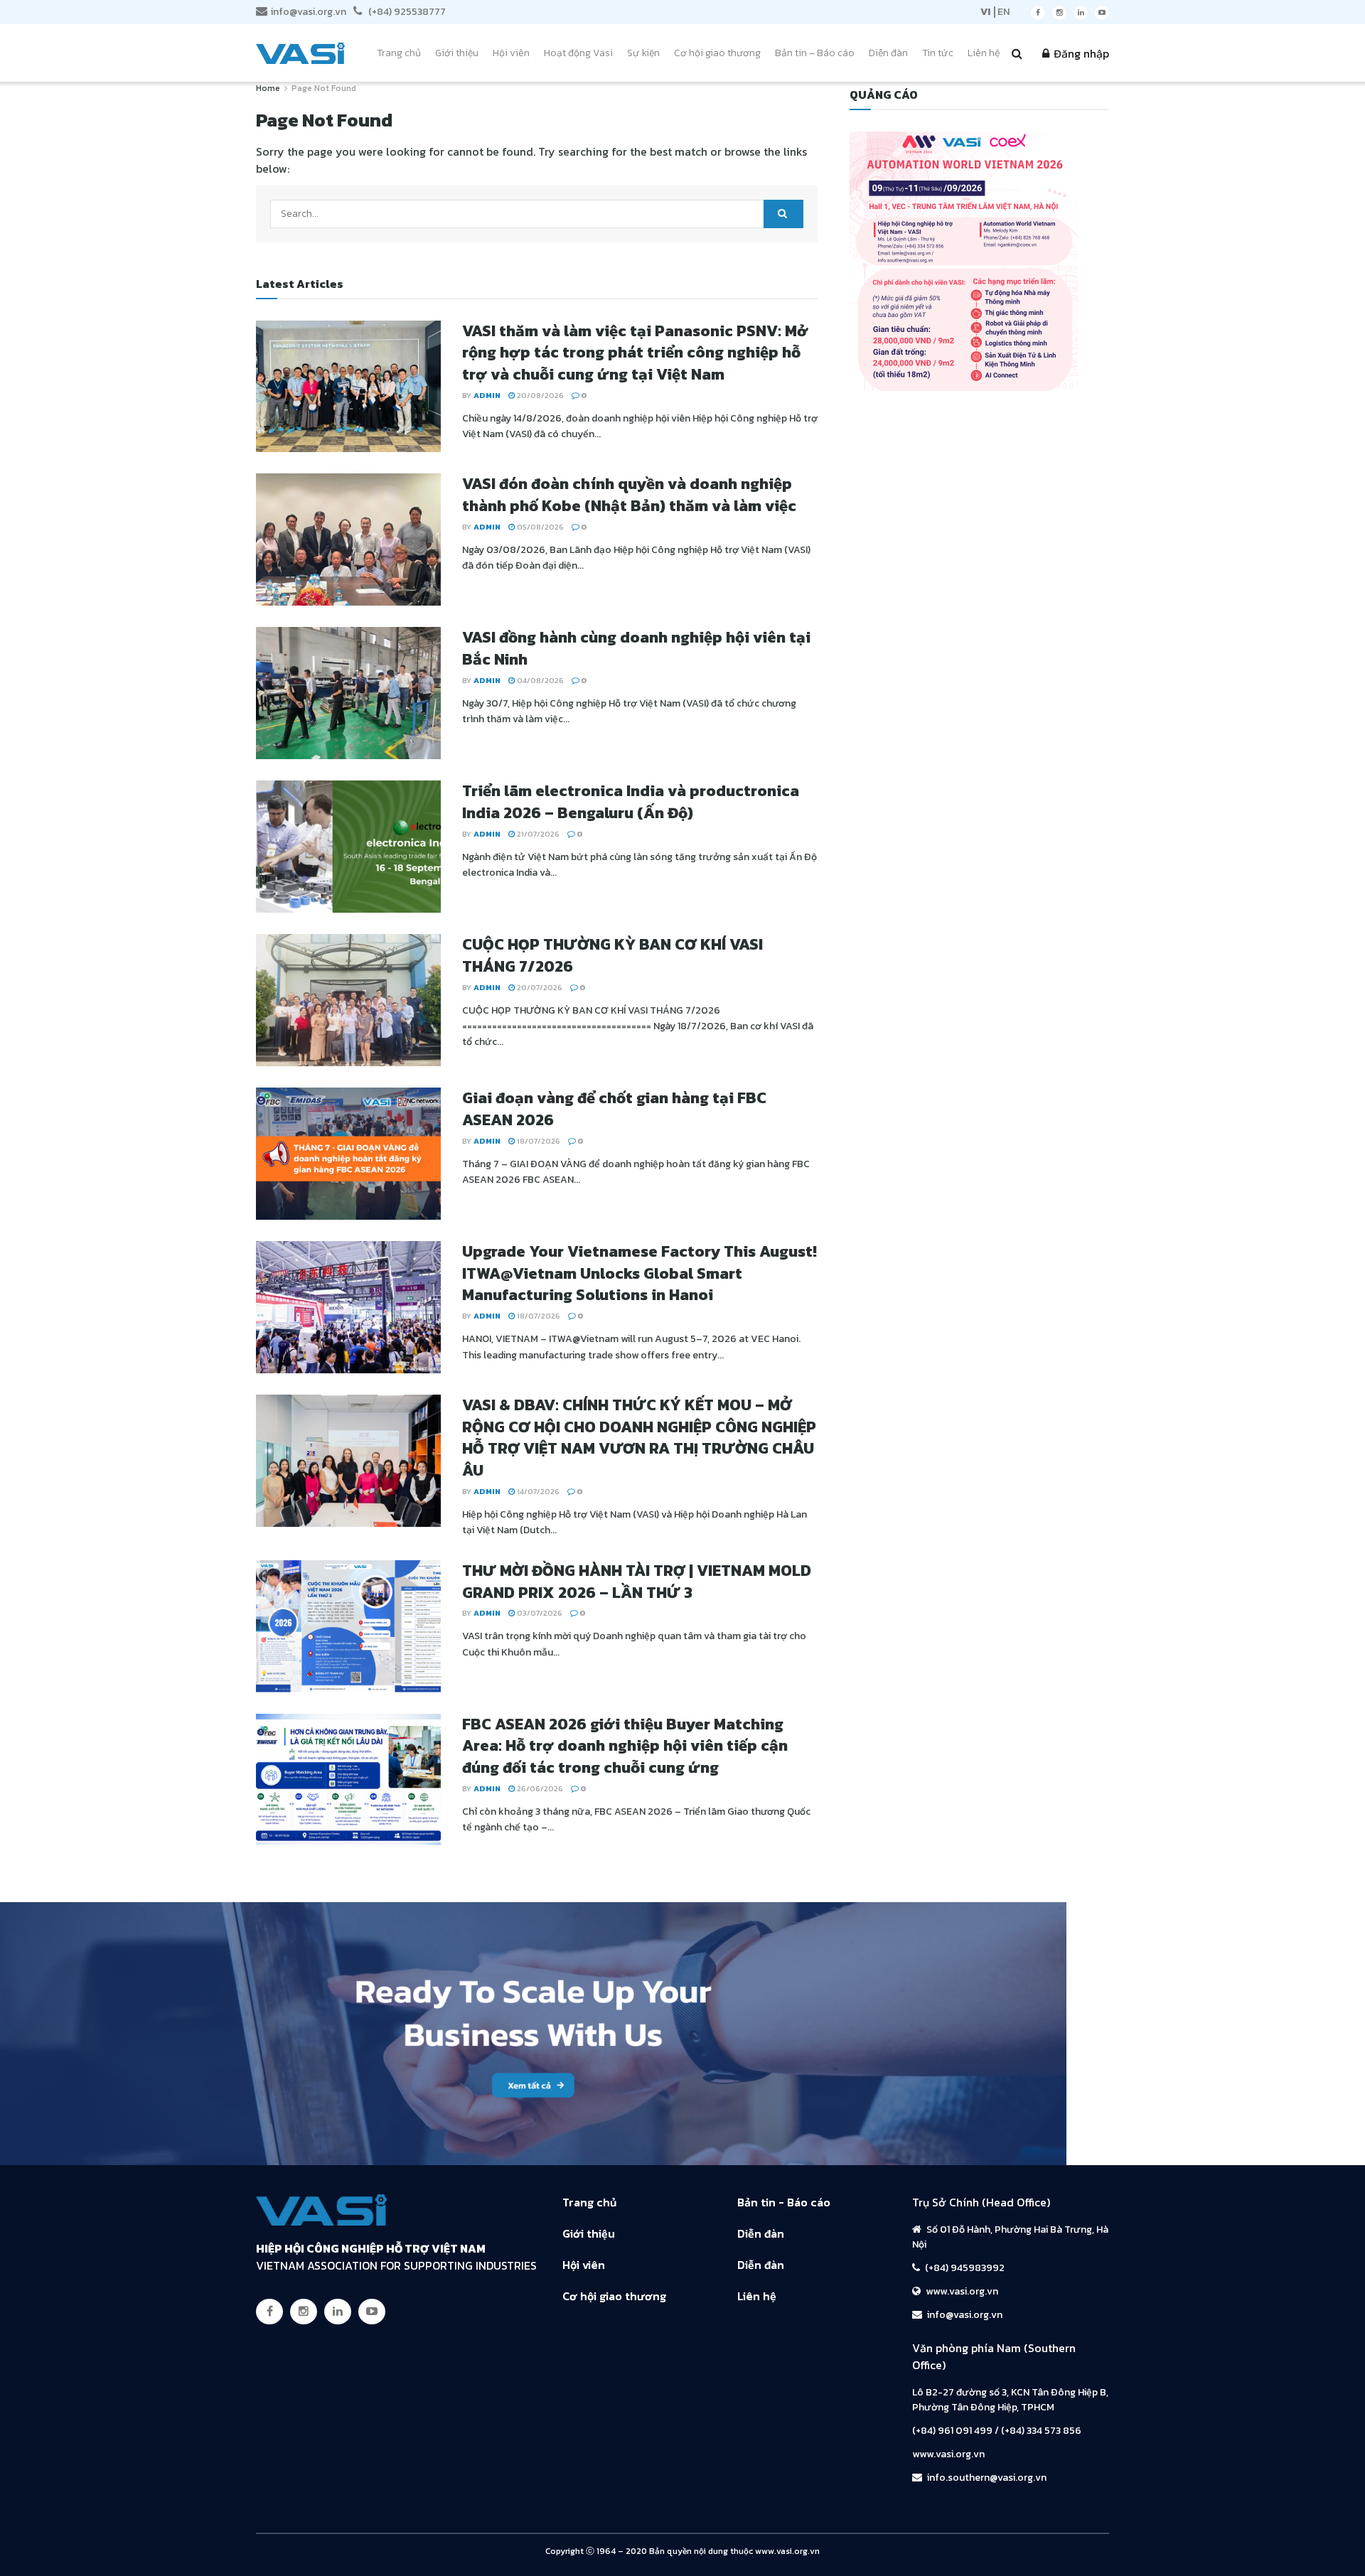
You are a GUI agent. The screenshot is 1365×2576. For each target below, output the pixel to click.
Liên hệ (984, 53)
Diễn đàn (888, 53)
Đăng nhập (1080, 53)
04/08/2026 (539, 680)
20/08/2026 (539, 395)
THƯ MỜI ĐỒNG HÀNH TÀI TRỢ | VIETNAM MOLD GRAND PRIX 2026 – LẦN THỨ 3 (637, 1582)
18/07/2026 (537, 1141)
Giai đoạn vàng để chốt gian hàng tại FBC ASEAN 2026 (614, 1109)
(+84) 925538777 (406, 12)
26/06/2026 (539, 1788)
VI (985, 12)
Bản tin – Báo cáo (815, 53)
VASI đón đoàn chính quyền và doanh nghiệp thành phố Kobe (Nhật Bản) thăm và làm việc (629, 495)
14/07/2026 (537, 1491)
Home (268, 88)
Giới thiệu (457, 53)
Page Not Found (324, 88)
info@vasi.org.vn (309, 12)
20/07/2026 (539, 987)
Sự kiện (643, 53)
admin (487, 395)
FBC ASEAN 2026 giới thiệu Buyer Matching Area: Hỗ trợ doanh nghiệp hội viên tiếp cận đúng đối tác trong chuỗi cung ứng (625, 1746)
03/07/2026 (539, 1613)
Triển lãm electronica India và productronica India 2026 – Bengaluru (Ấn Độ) (631, 802)
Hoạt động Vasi (578, 53)
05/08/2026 (539, 527)
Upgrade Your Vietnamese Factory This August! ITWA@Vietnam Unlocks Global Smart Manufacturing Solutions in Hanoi (639, 1273)
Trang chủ (399, 53)
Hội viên (511, 53)
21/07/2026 (537, 834)
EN (1003, 12)
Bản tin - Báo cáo (784, 2202)
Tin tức (938, 53)
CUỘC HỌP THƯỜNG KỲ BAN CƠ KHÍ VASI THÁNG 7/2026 (612, 955)
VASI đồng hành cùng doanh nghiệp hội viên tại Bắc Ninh (636, 648)
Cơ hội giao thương (717, 53)
